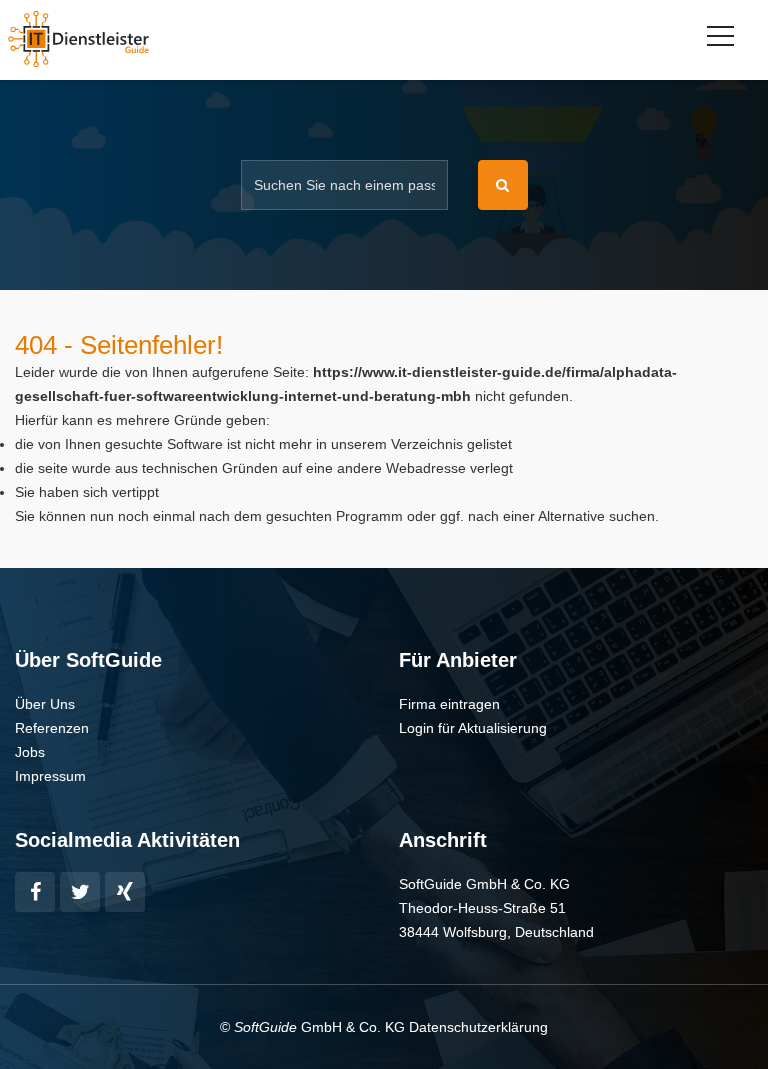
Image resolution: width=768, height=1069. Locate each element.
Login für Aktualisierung (473, 728)
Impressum (50, 776)
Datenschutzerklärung (478, 1027)
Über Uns (45, 704)
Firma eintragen (449, 704)
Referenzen (52, 728)
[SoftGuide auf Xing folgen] (125, 892)
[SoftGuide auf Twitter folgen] (80, 892)
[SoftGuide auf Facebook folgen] (35, 892)
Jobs (30, 752)
